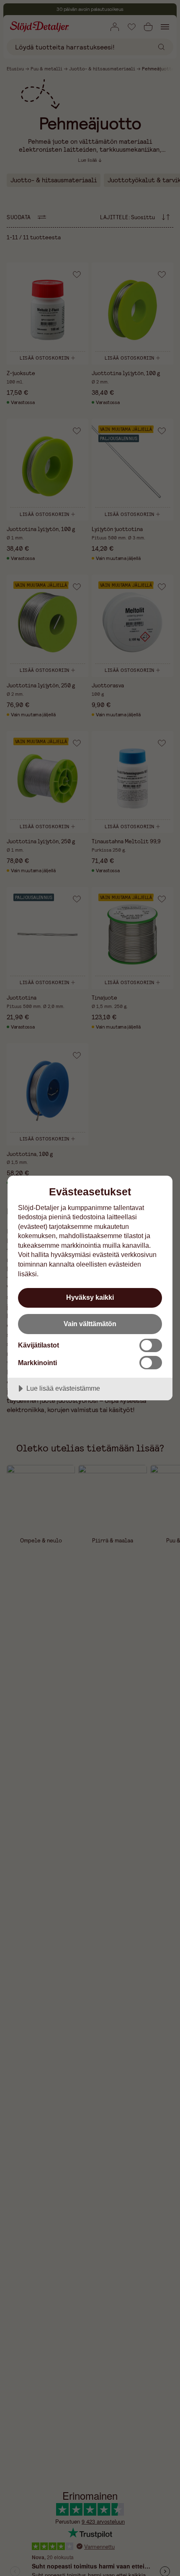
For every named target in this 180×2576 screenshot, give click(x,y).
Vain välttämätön (90, 1324)
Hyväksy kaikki (90, 1297)
